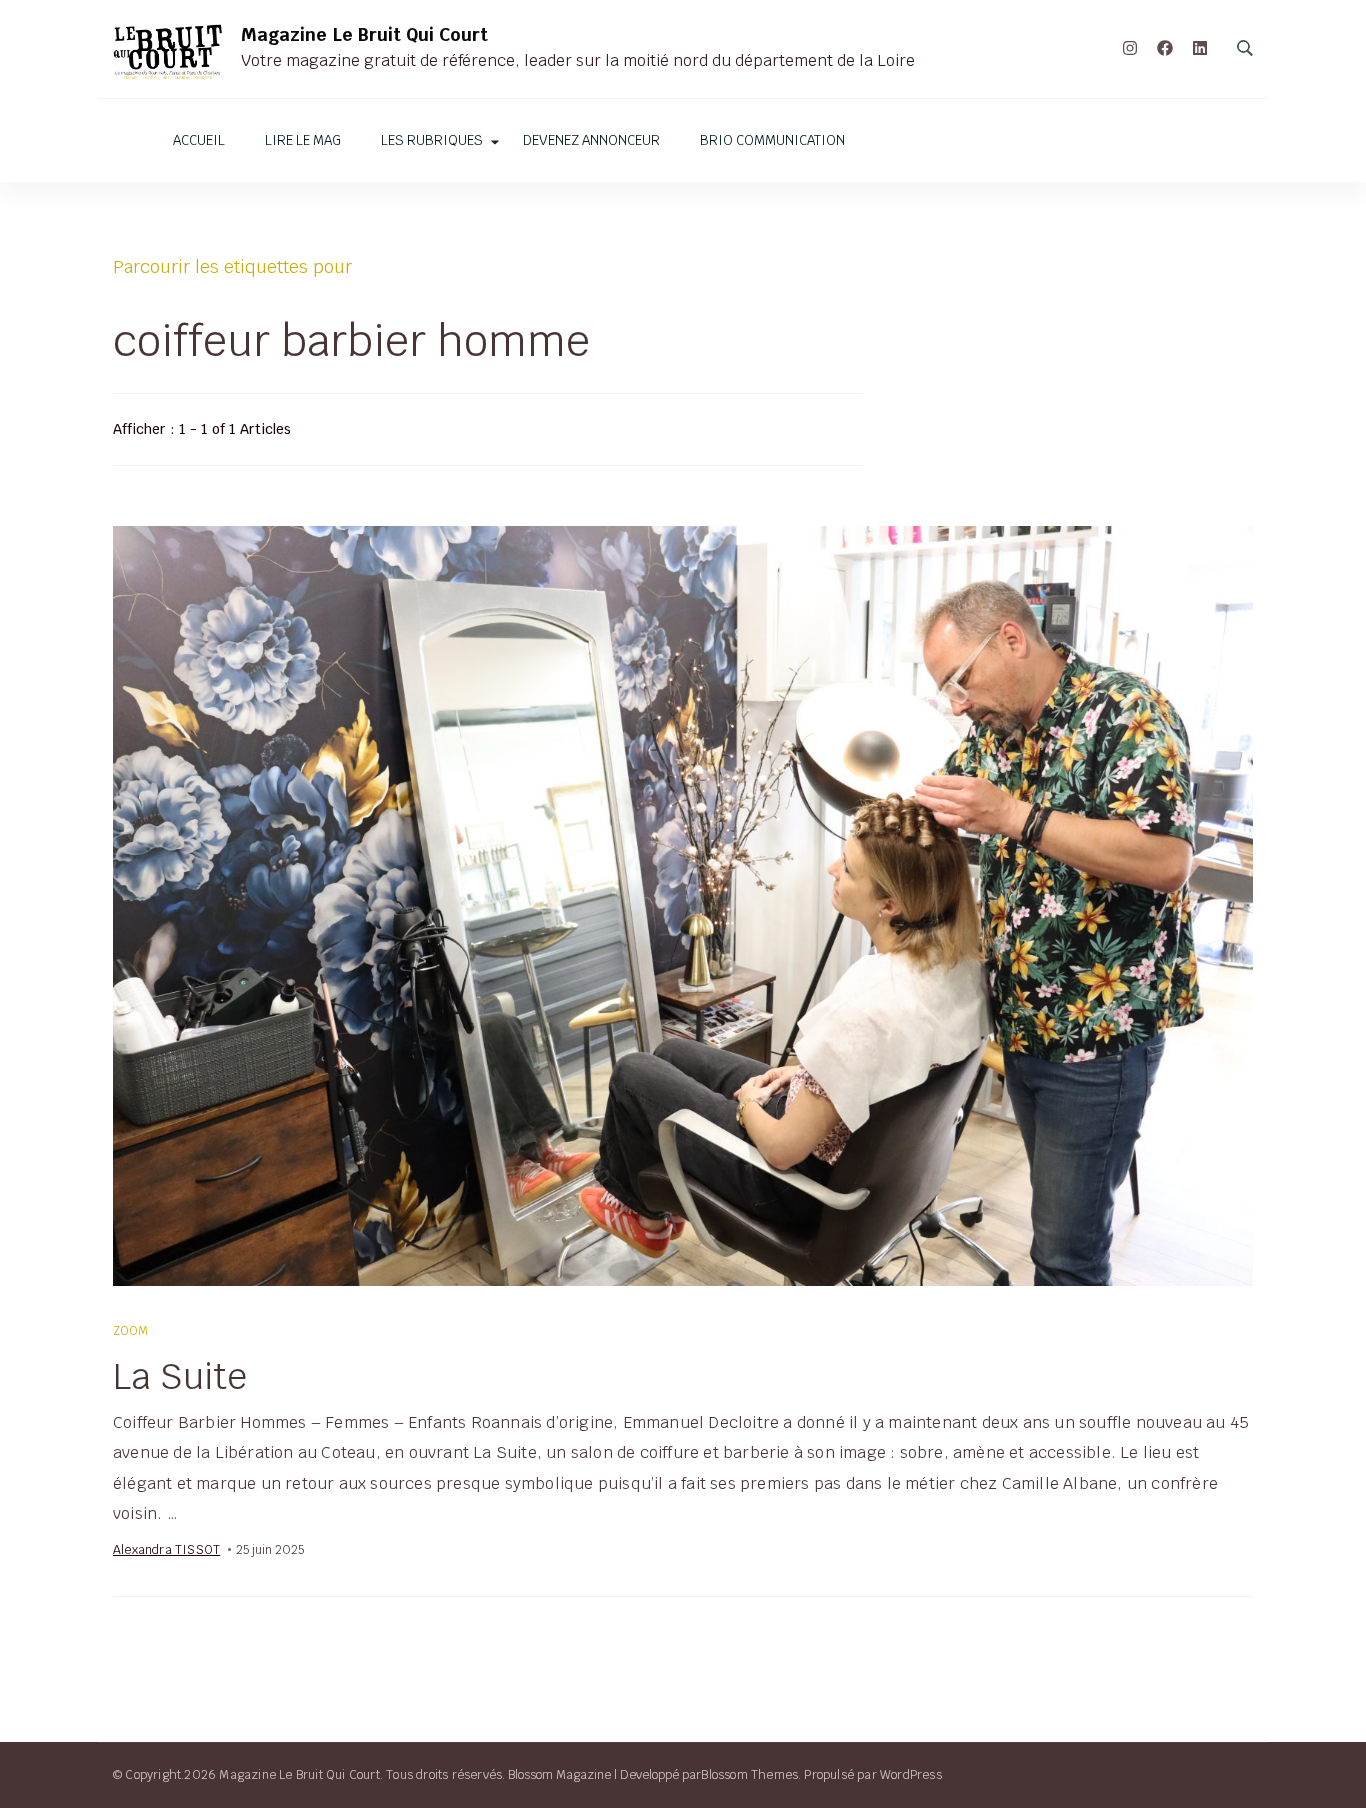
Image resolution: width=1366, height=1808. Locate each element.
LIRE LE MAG (303, 140)
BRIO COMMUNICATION (772, 140)
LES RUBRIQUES (432, 140)
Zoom (131, 1330)
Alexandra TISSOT (166, 1549)
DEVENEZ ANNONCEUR (591, 140)
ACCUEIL (199, 140)
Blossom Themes (749, 1774)
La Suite (180, 1376)
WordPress (911, 1774)
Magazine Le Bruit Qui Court (364, 34)
